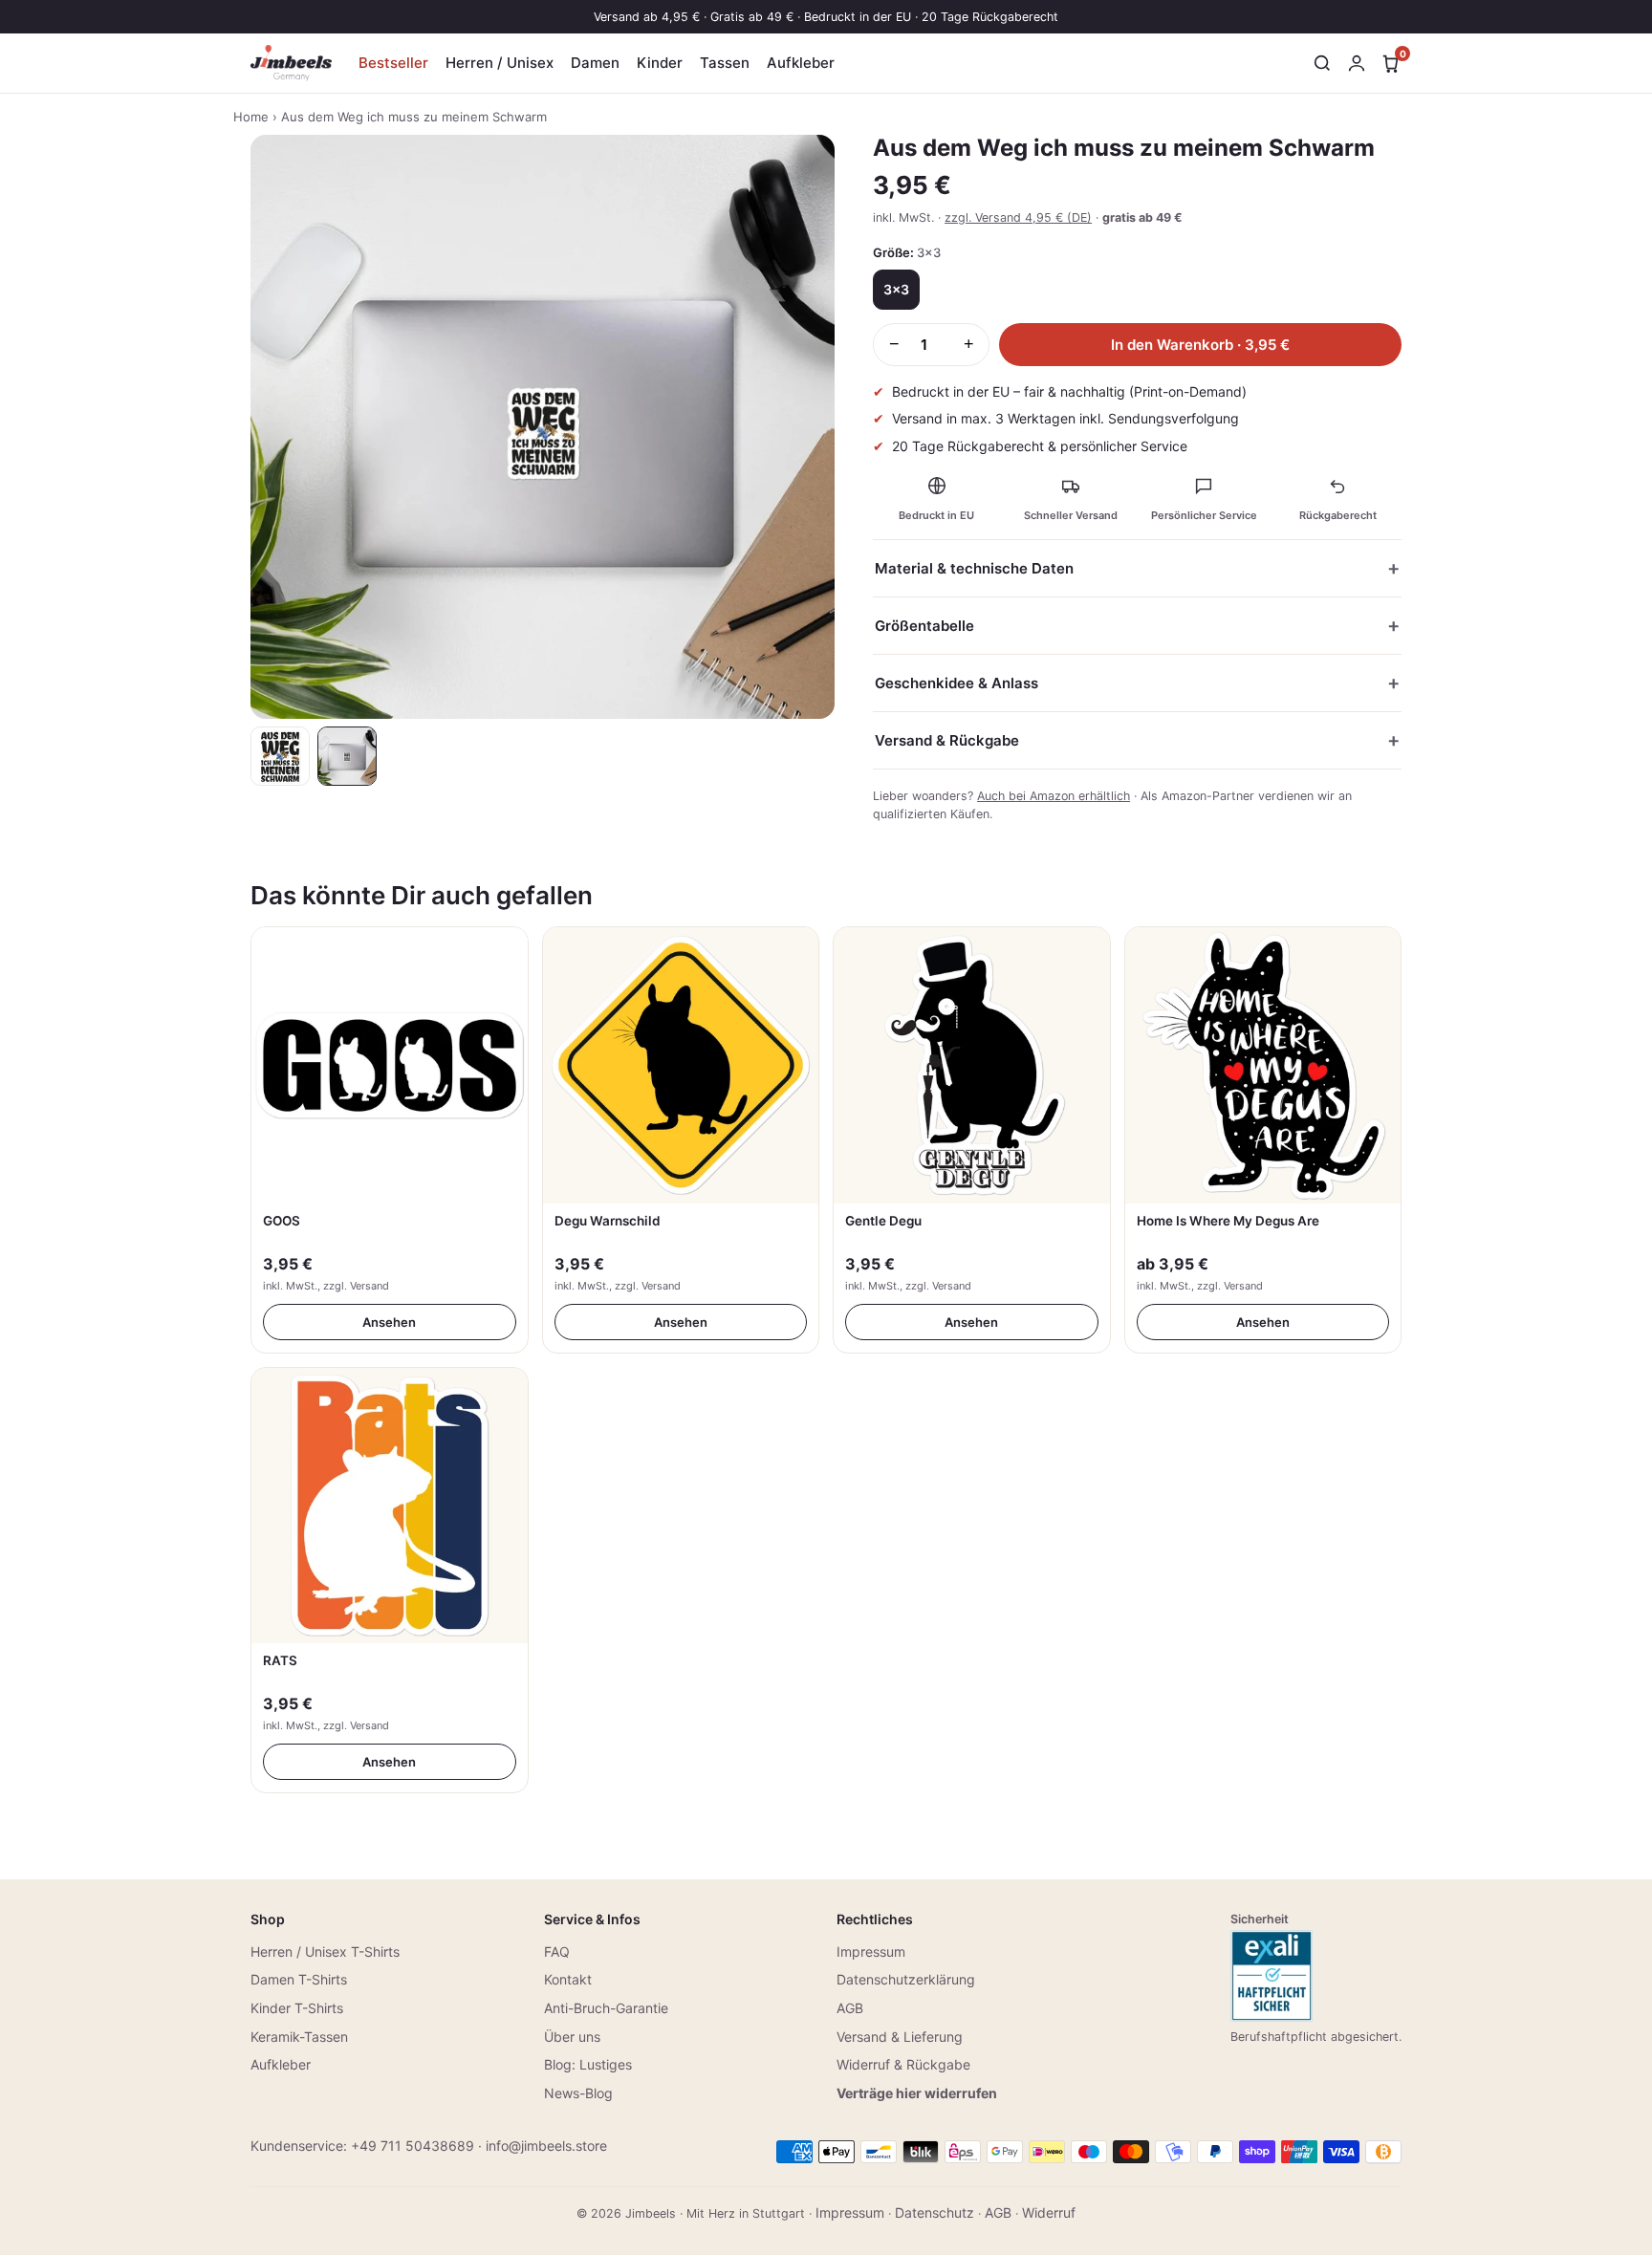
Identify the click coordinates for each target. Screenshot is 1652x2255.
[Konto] (1357, 63)
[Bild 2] (347, 756)
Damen (595, 63)
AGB (850, 2008)
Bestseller (393, 63)
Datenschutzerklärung (906, 1979)
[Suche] (1322, 63)
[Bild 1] (280, 756)
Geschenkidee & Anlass (956, 683)
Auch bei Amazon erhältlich (1054, 796)
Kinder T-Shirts (297, 2008)
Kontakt (568, 1979)
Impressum (871, 1951)
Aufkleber (801, 63)
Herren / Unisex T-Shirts (325, 1951)
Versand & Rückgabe (947, 740)
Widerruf (1049, 2212)
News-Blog (578, 2093)
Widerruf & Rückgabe (903, 2064)
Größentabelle (924, 626)
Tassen (725, 63)
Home (251, 117)
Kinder (660, 63)
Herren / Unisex (500, 63)
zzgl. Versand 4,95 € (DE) (1018, 217)
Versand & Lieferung (900, 2037)
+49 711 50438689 (413, 2146)
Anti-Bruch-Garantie (606, 2008)
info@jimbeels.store (546, 2146)
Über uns (572, 2037)
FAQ (557, 1951)
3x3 (896, 289)
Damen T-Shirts (299, 1979)
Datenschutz (935, 2212)
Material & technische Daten (974, 568)
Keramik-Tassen (299, 2037)
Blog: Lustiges (588, 2064)
